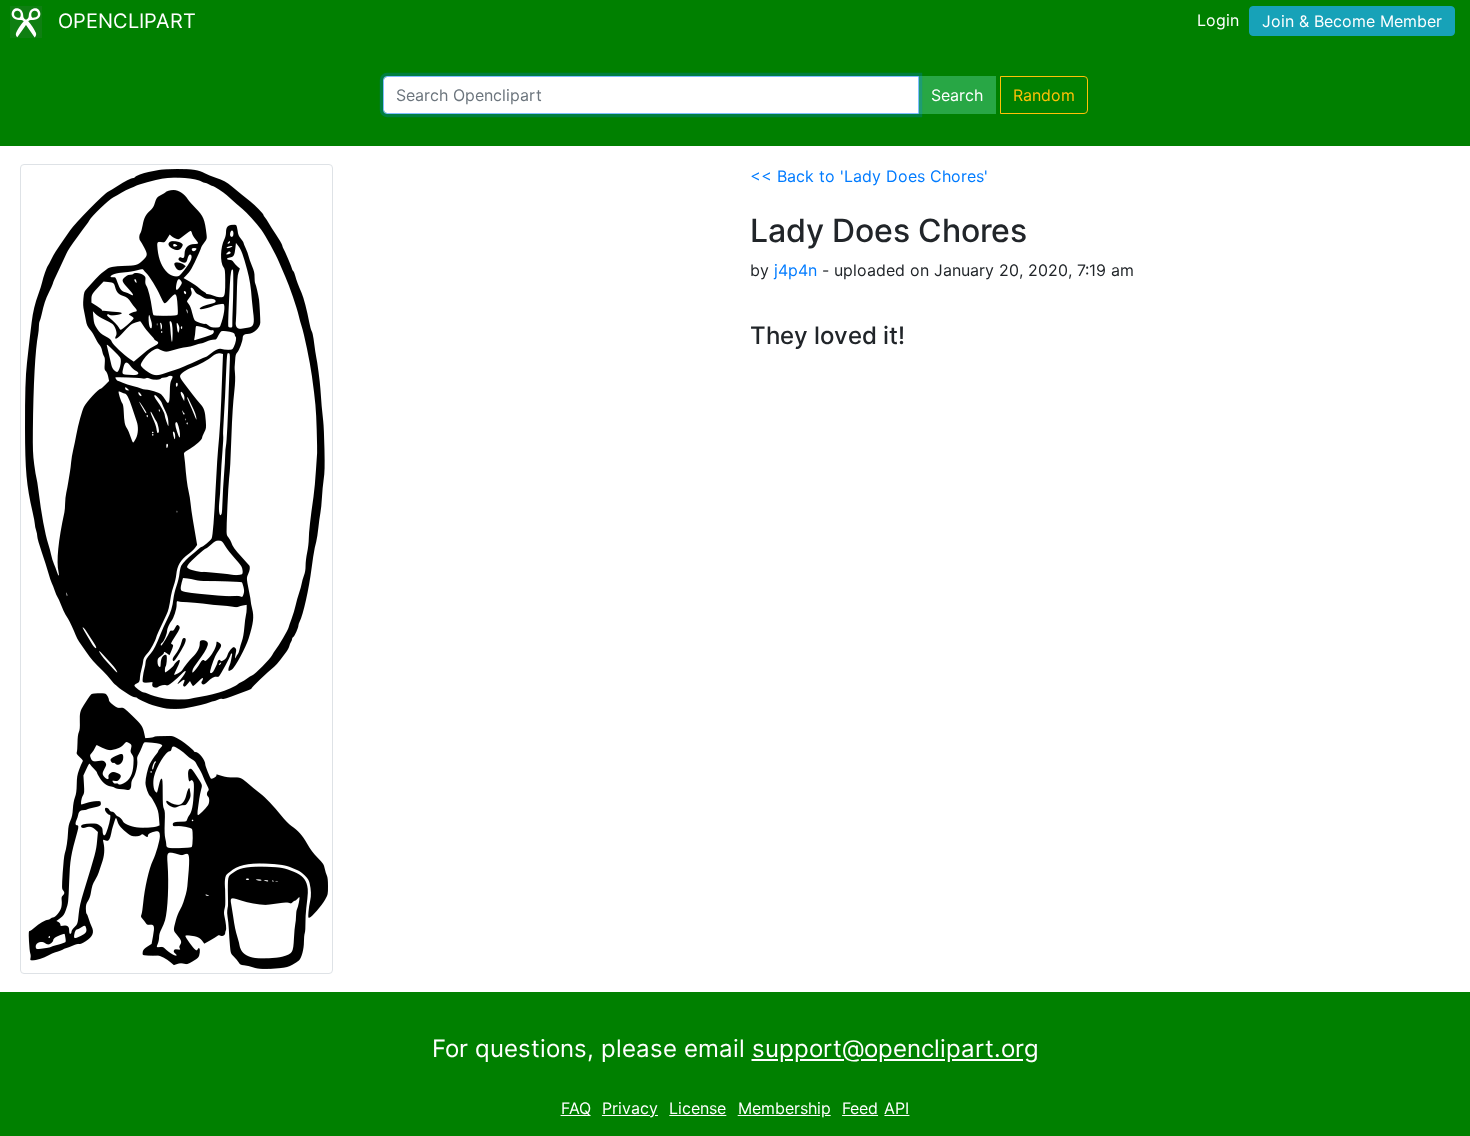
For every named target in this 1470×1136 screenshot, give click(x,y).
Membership (784, 1108)
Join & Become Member (1352, 21)
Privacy (630, 1108)
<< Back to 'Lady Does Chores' (869, 176)
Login (1218, 20)
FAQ (576, 1108)
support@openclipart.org (895, 1048)
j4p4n (795, 270)
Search (957, 95)
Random (1044, 95)
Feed (860, 1108)
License (697, 1108)
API (896, 1108)
